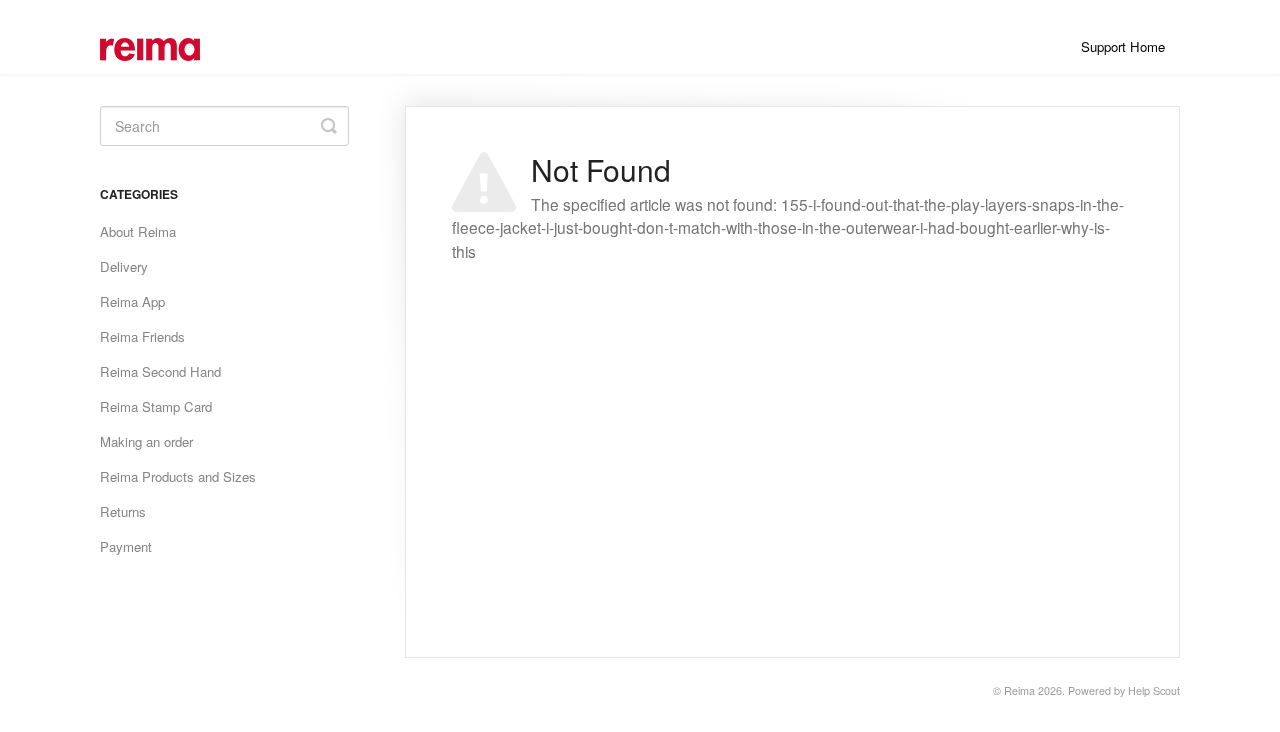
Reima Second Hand (160, 371)
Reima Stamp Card (156, 406)
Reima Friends (142, 336)
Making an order (146, 441)
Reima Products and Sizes (178, 476)
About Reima (138, 231)
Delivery (124, 266)
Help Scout (1154, 690)
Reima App (132, 301)
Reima (1019, 690)
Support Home (1123, 46)
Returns (123, 511)
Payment (126, 546)
